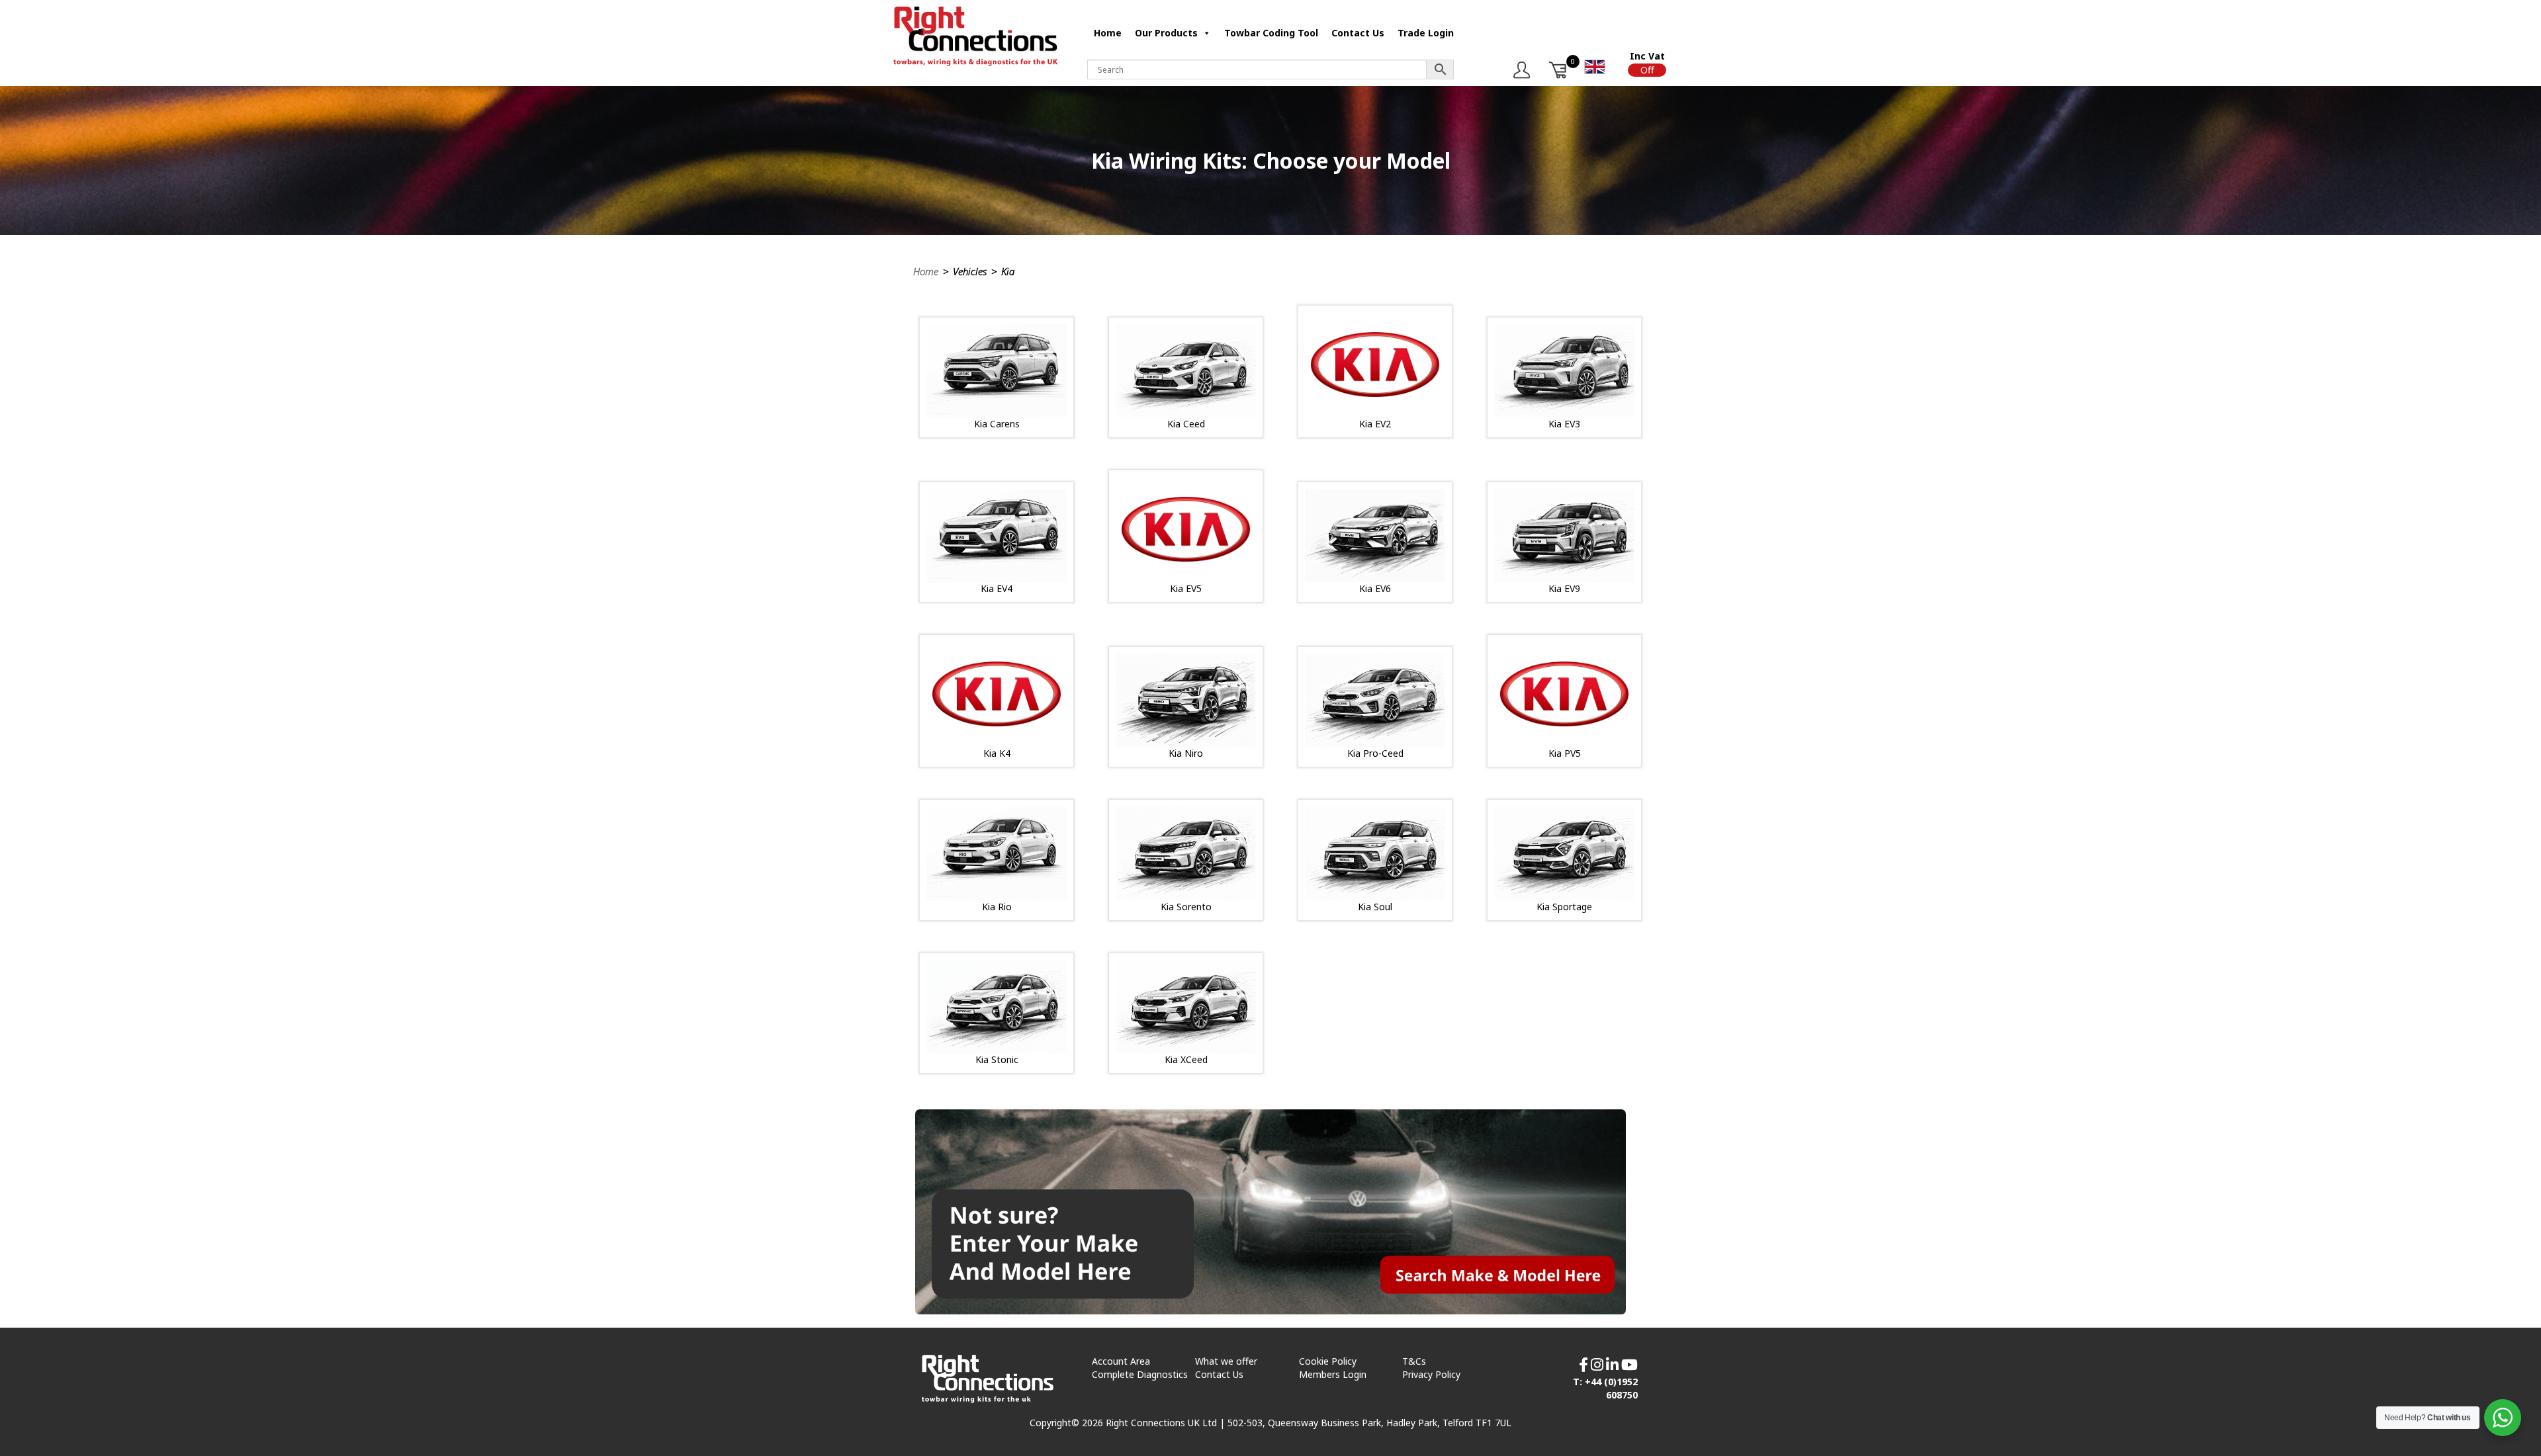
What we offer (1226, 1361)
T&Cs (1414, 1361)
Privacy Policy (1431, 1374)
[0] (1558, 70)
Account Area (1121, 1361)
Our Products (1166, 33)
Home (1108, 33)
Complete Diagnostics (1140, 1374)
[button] (1647, 70)
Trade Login (1426, 33)
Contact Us (1358, 33)
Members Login (1333, 1374)
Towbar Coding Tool (1271, 33)
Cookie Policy (1328, 1361)
